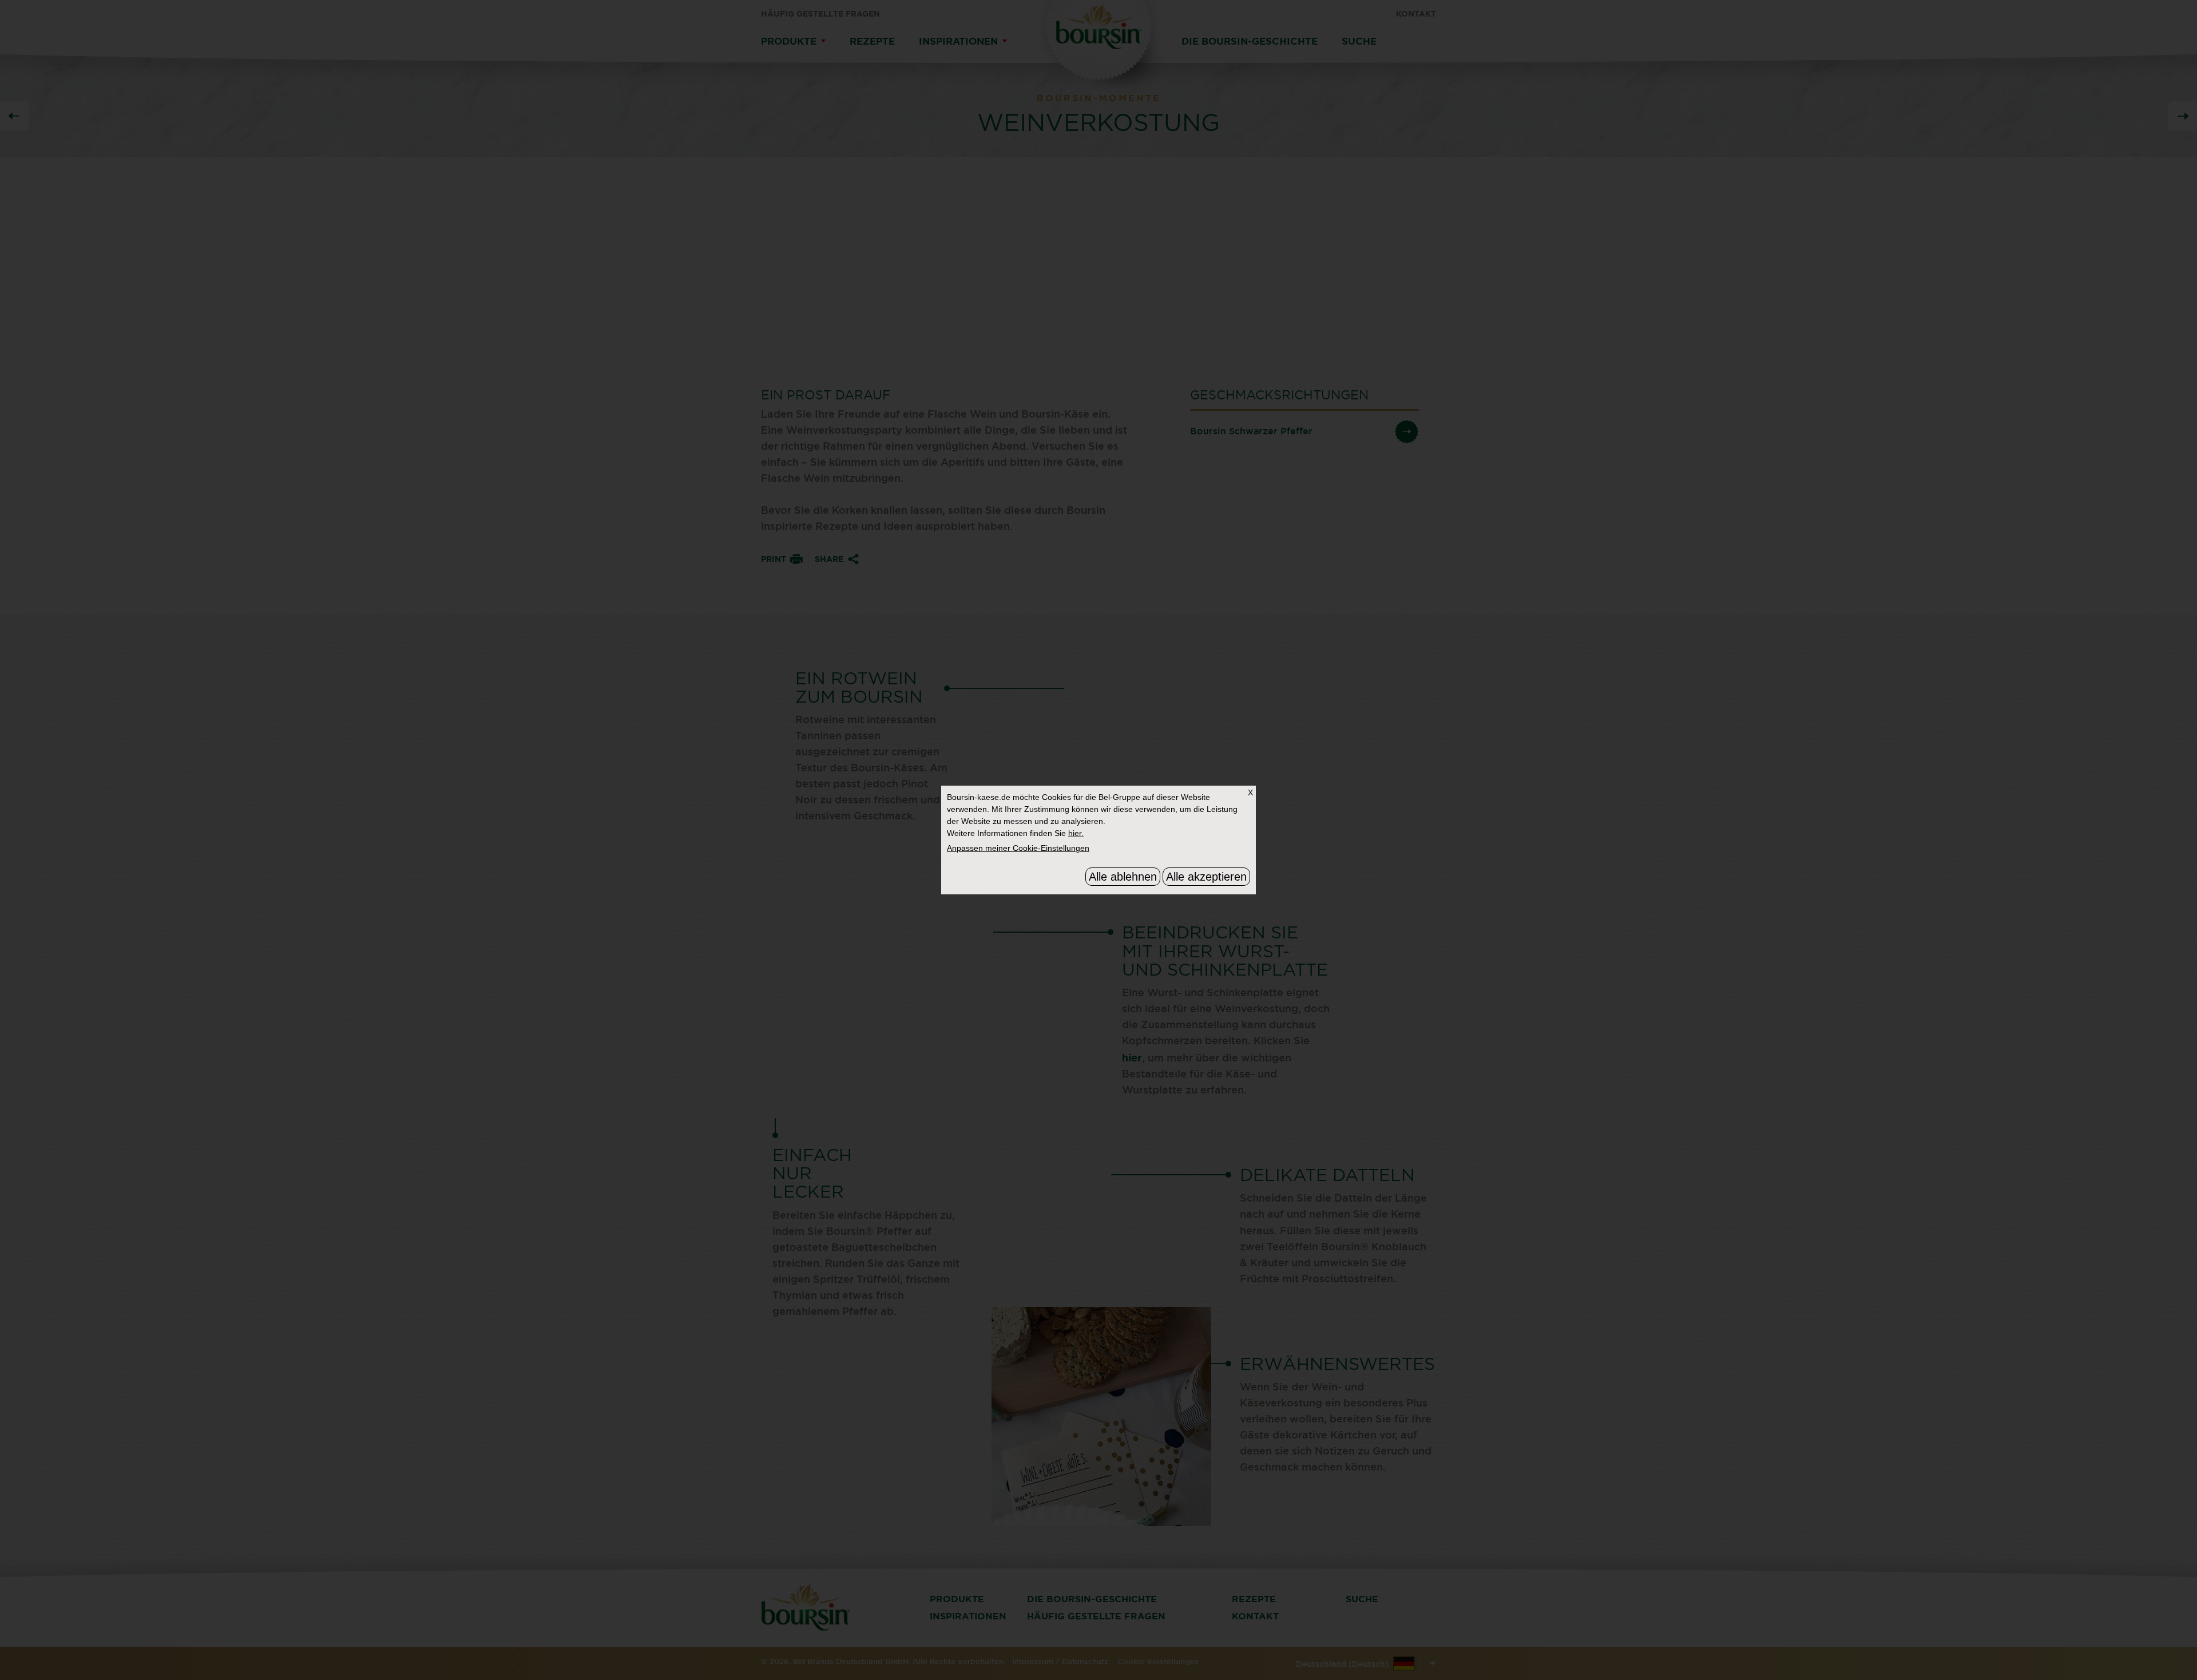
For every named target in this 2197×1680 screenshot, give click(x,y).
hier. (1076, 833)
